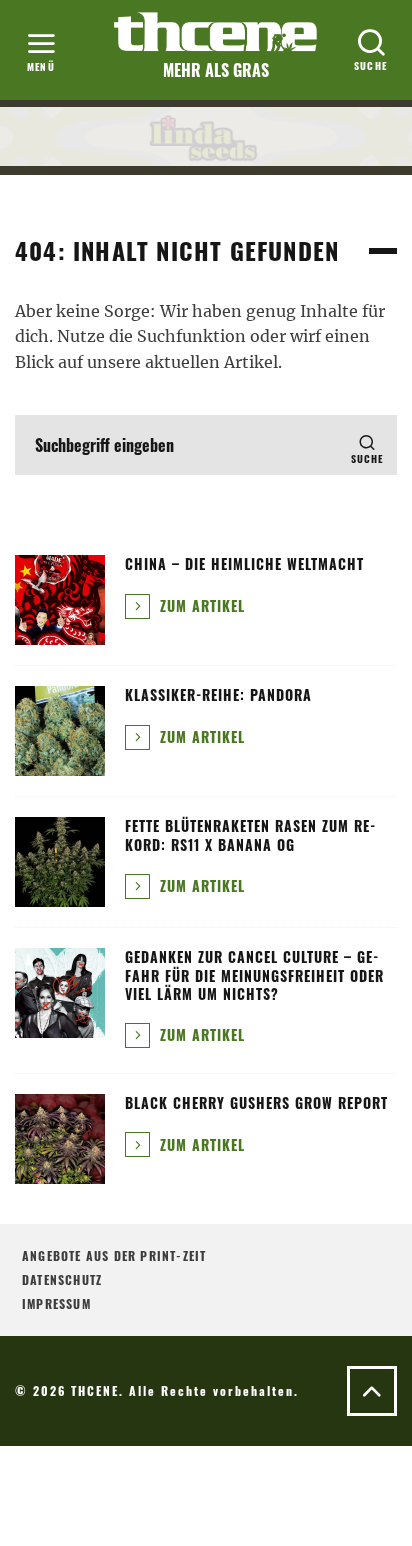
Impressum (56, 1303)
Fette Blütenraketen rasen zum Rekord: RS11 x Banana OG (250, 834)
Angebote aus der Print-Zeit (114, 1255)
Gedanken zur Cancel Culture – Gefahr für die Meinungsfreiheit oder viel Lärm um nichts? (254, 974)
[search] (367, 445)
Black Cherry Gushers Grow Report (256, 1102)
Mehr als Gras (216, 70)
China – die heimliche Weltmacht (244, 563)
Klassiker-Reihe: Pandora (218, 694)
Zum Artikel (200, 605)
